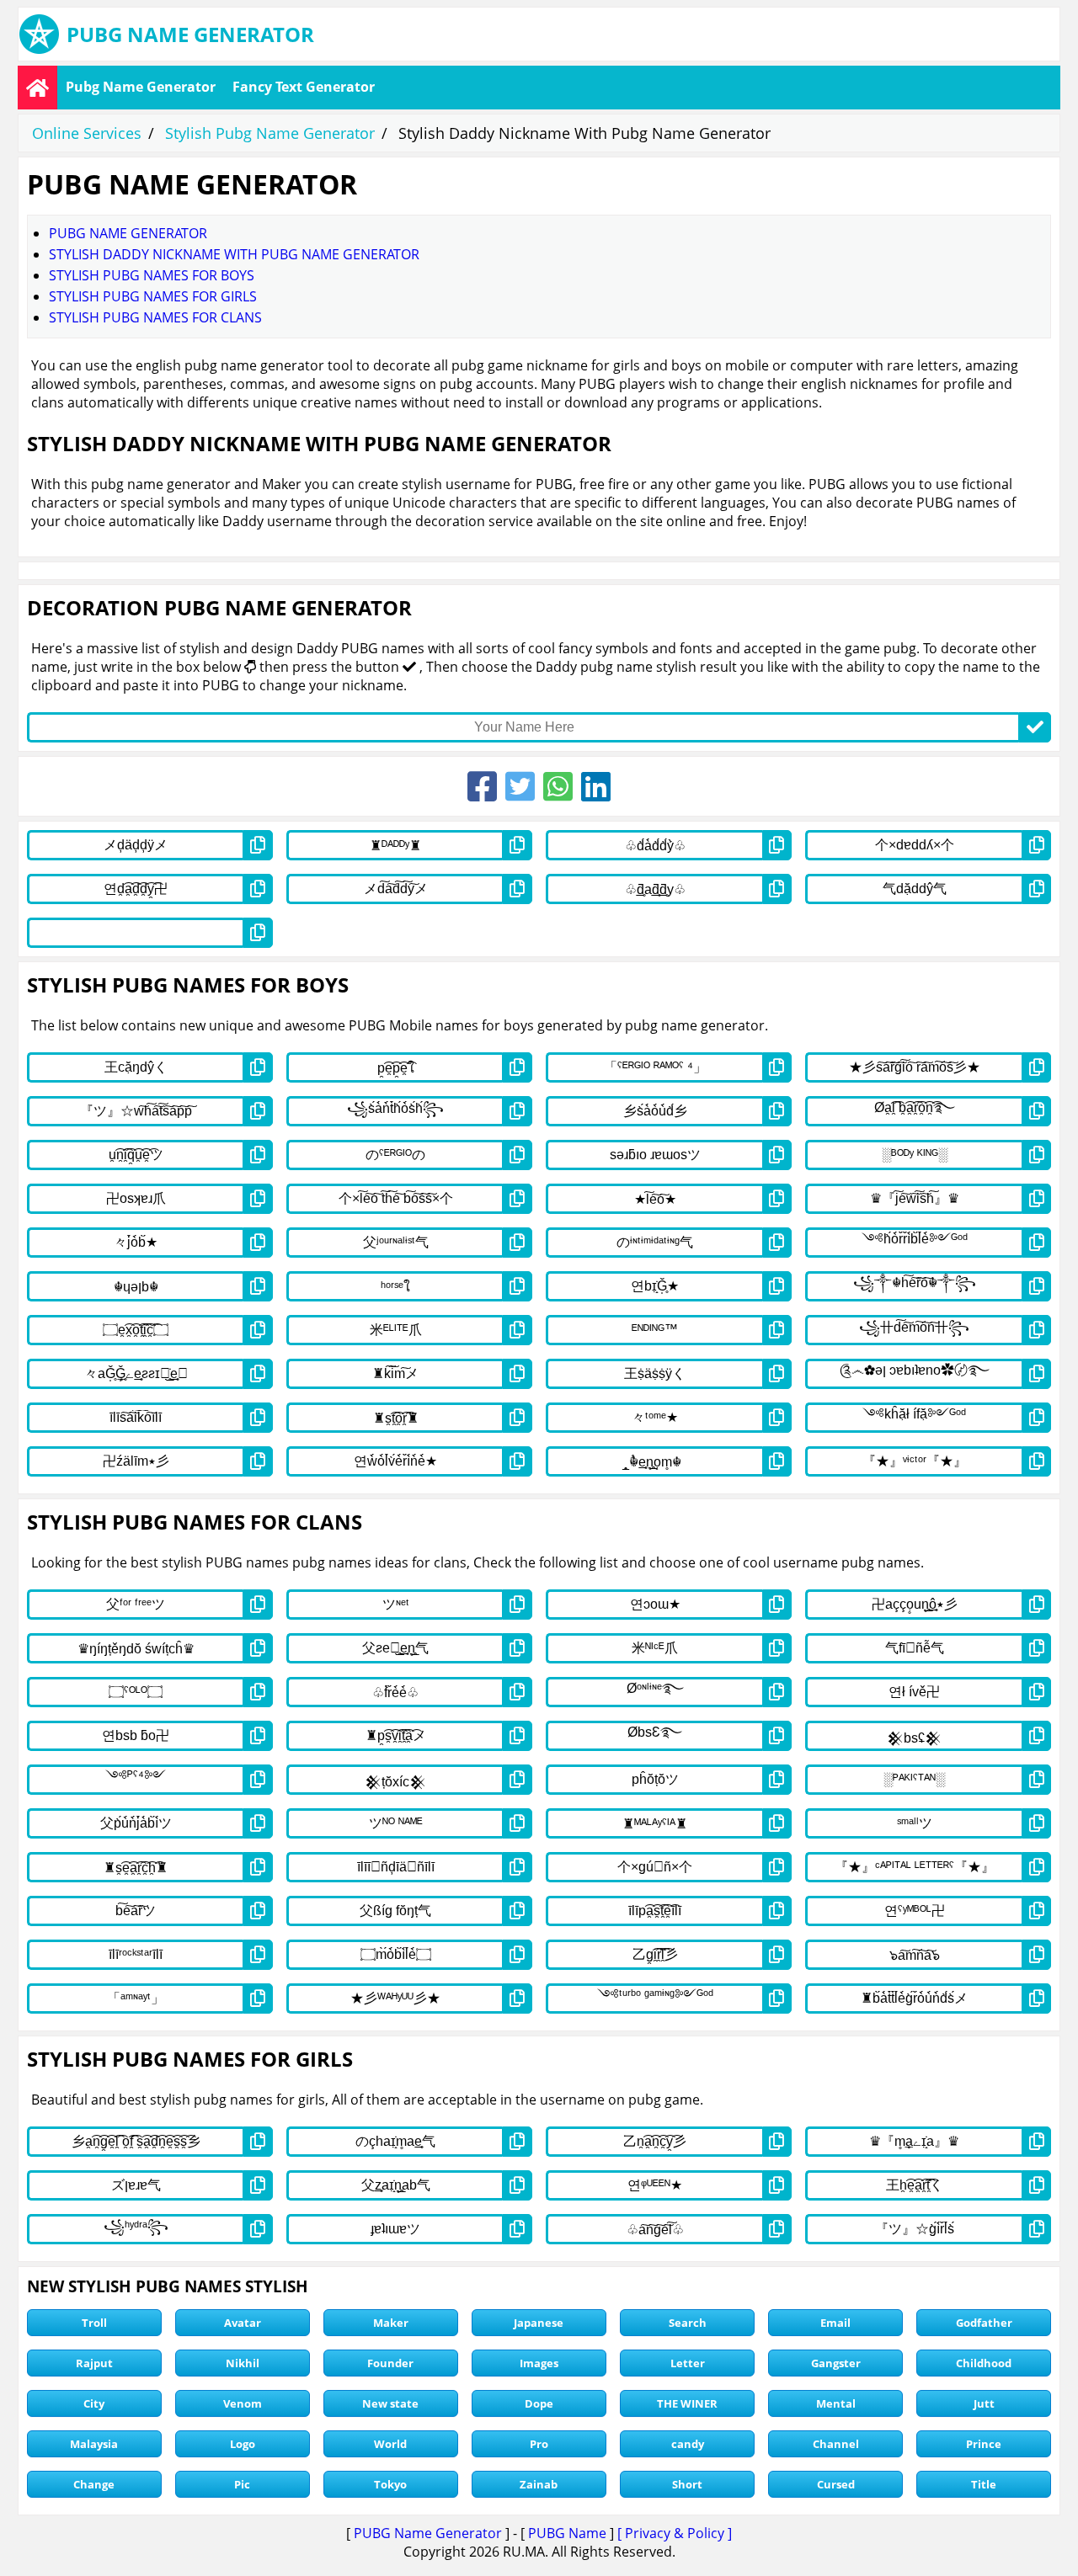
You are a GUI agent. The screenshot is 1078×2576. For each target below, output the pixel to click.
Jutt (984, 2403)
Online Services (87, 133)
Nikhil (243, 2363)
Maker (391, 2323)
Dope (539, 2403)
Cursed (836, 2484)
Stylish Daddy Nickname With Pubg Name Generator (234, 254)
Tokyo (390, 2484)
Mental (836, 2403)
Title (984, 2484)
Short (687, 2484)
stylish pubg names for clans (155, 317)
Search (688, 2323)
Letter (688, 2363)
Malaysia (94, 2444)
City (94, 2403)
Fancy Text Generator (304, 87)
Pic (242, 2484)
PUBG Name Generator (428, 2533)
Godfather (984, 2323)
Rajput (94, 2363)
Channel (836, 2444)
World (390, 2444)
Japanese (539, 2323)
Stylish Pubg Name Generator (270, 133)
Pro (539, 2444)
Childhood (984, 2363)
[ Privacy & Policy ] (675, 2533)
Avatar (243, 2323)
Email (835, 2323)
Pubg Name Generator (141, 87)
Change (94, 2484)
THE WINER (687, 2403)
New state (390, 2403)
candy (688, 2444)
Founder (390, 2363)
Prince (984, 2444)
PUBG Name (567, 2533)
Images (539, 2363)
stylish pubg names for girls (153, 296)
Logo (243, 2444)
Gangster (836, 2363)
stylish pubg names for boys (152, 275)
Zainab (539, 2484)
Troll (94, 2323)
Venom (243, 2403)
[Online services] (37, 88)
